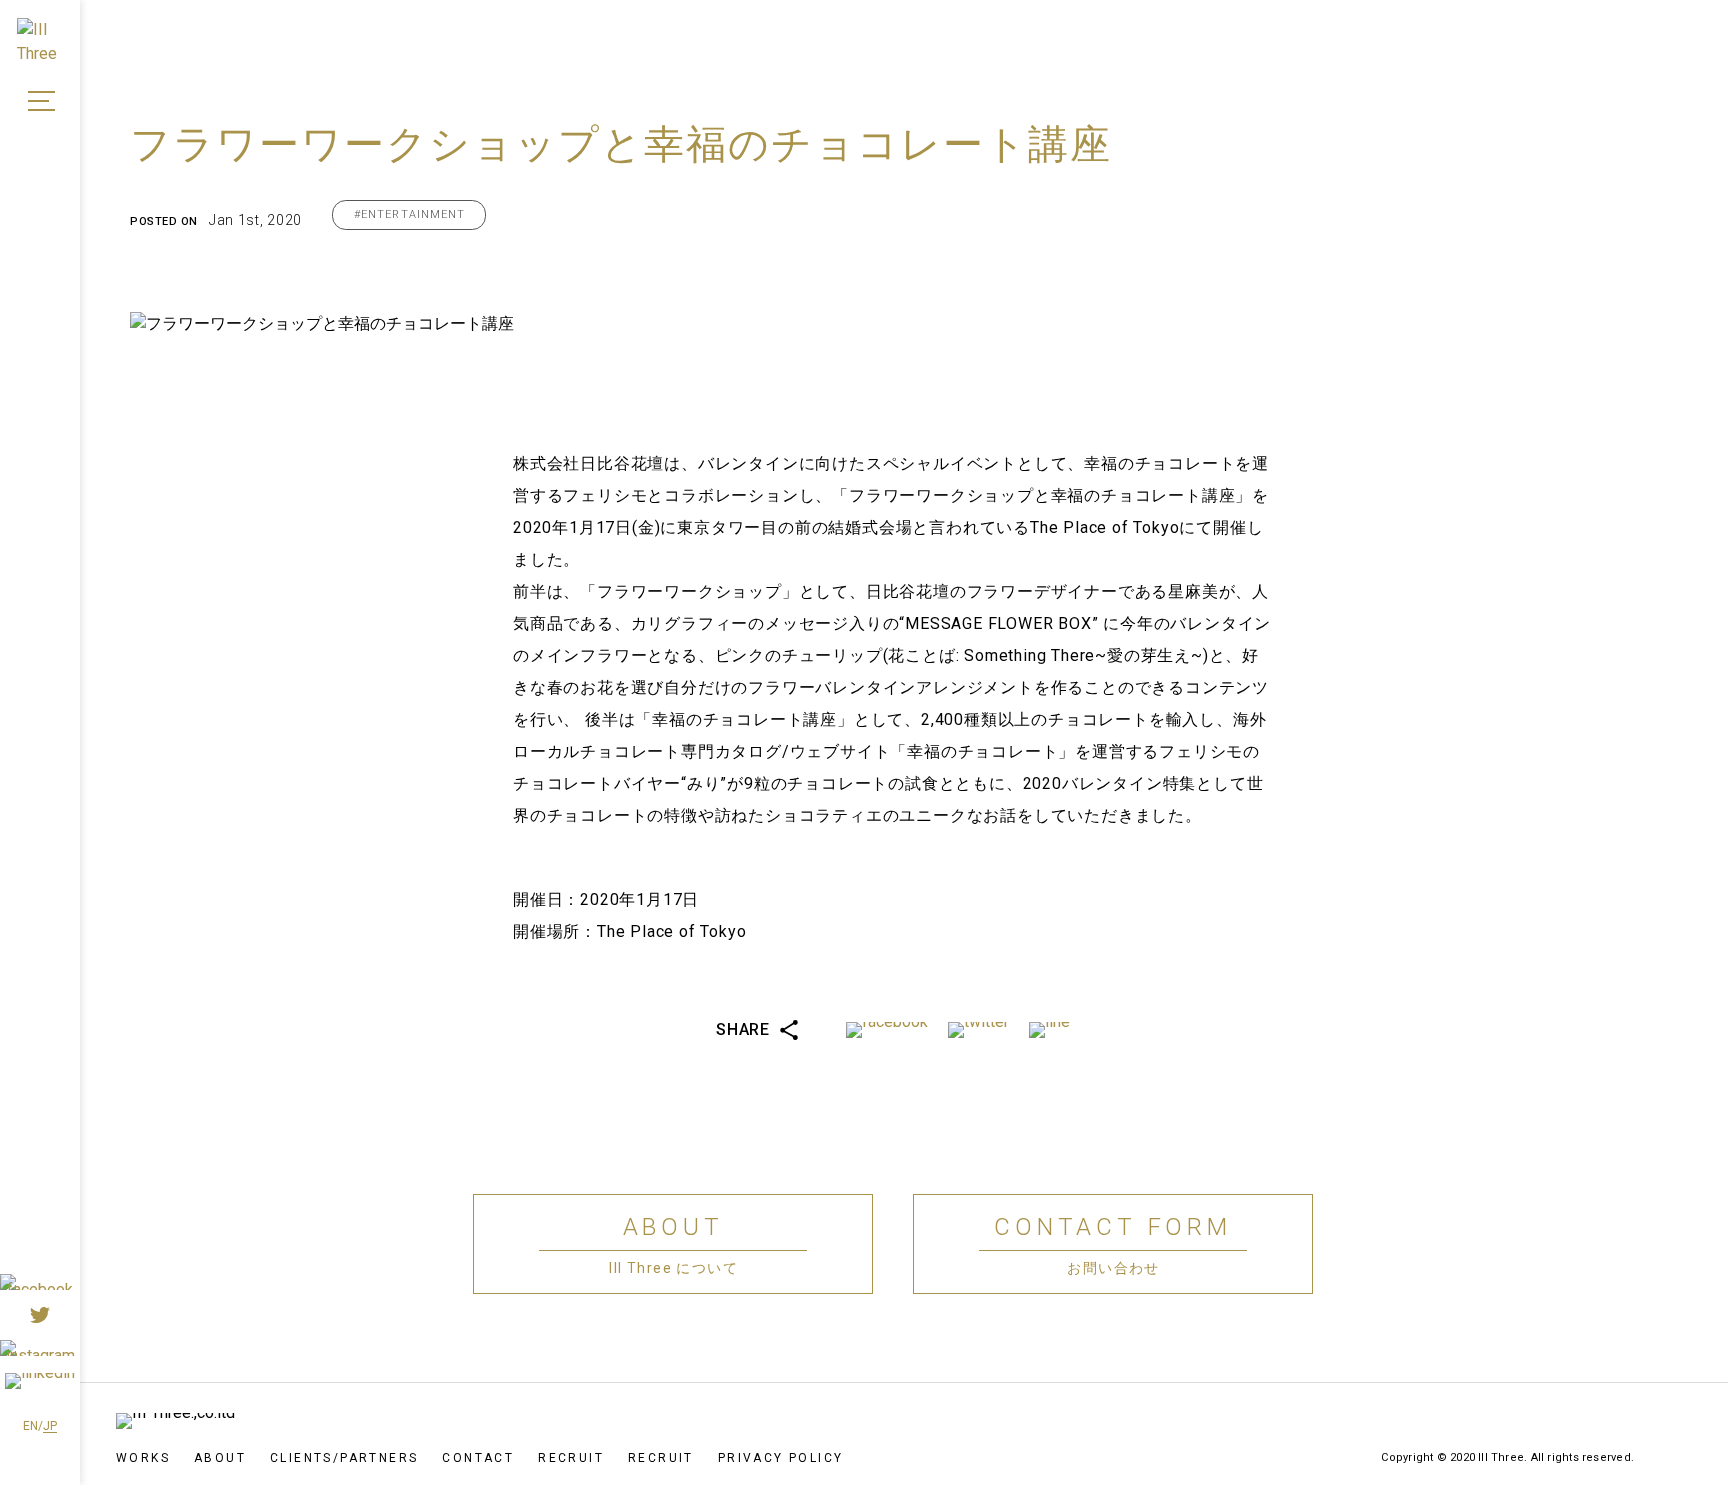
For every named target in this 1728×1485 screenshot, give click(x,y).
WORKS (143, 1458)
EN (30, 1426)
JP (50, 1426)
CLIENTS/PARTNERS (344, 1458)
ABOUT (220, 1458)
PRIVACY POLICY (781, 1458)
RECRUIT (571, 1458)
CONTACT (478, 1458)
